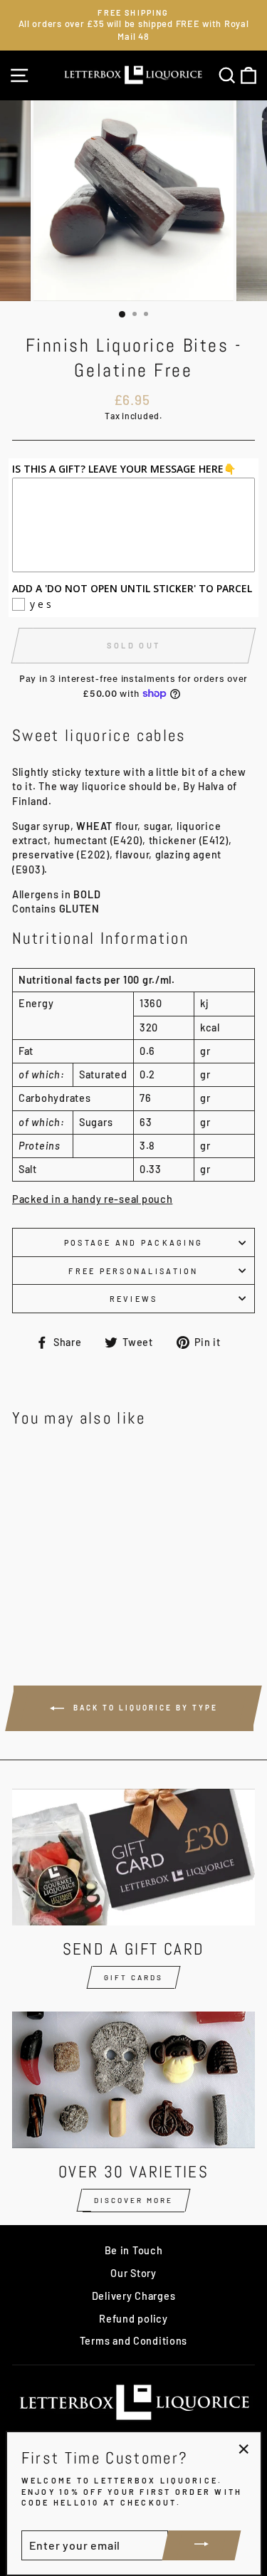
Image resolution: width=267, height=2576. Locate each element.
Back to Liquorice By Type (144, 1707)
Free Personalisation (133, 1271)
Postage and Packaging (133, 1242)
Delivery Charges (134, 2296)
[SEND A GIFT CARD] (133, 1857)
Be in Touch (134, 2250)
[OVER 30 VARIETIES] (133, 2080)
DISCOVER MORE (133, 2200)
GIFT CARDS (133, 1977)
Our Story (133, 2273)
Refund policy (133, 2319)
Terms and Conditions (133, 2341)
